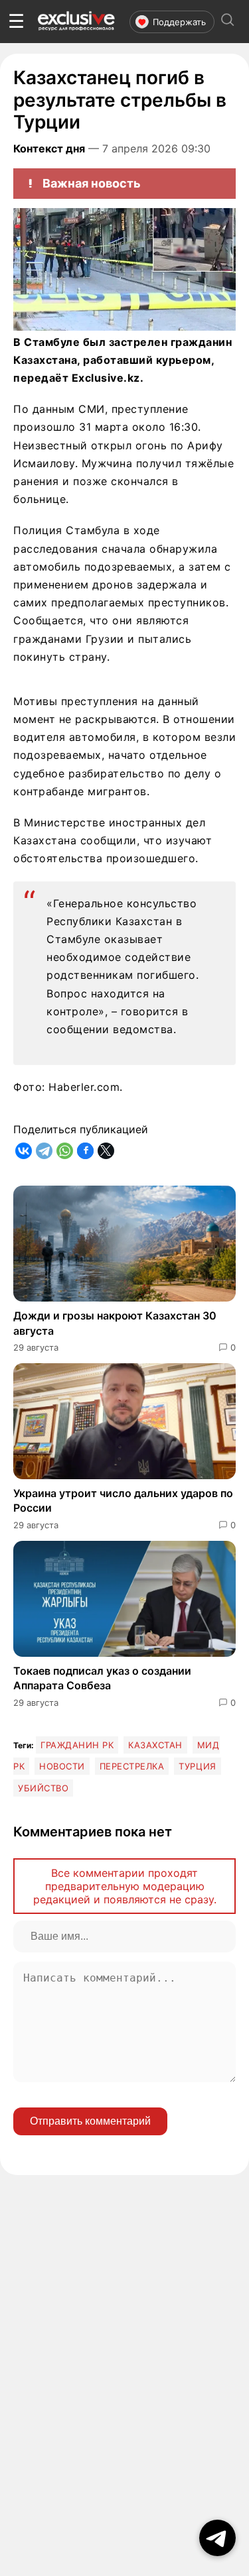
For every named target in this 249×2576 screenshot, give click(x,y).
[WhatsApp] (65, 1151)
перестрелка (132, 1766)
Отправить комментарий (90, 2121)
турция (197, 1766)
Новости (62, 1766)
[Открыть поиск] (228, 22)
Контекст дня (49, 148)
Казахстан (155, 1745)
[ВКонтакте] (24, 1151)
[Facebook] (85, 1151)
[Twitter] (106, 1151)
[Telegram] (44, 1151)
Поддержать (179, 22)
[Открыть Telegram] (217, 2538)
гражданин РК (77, 1745)
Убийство (43, 1788)
